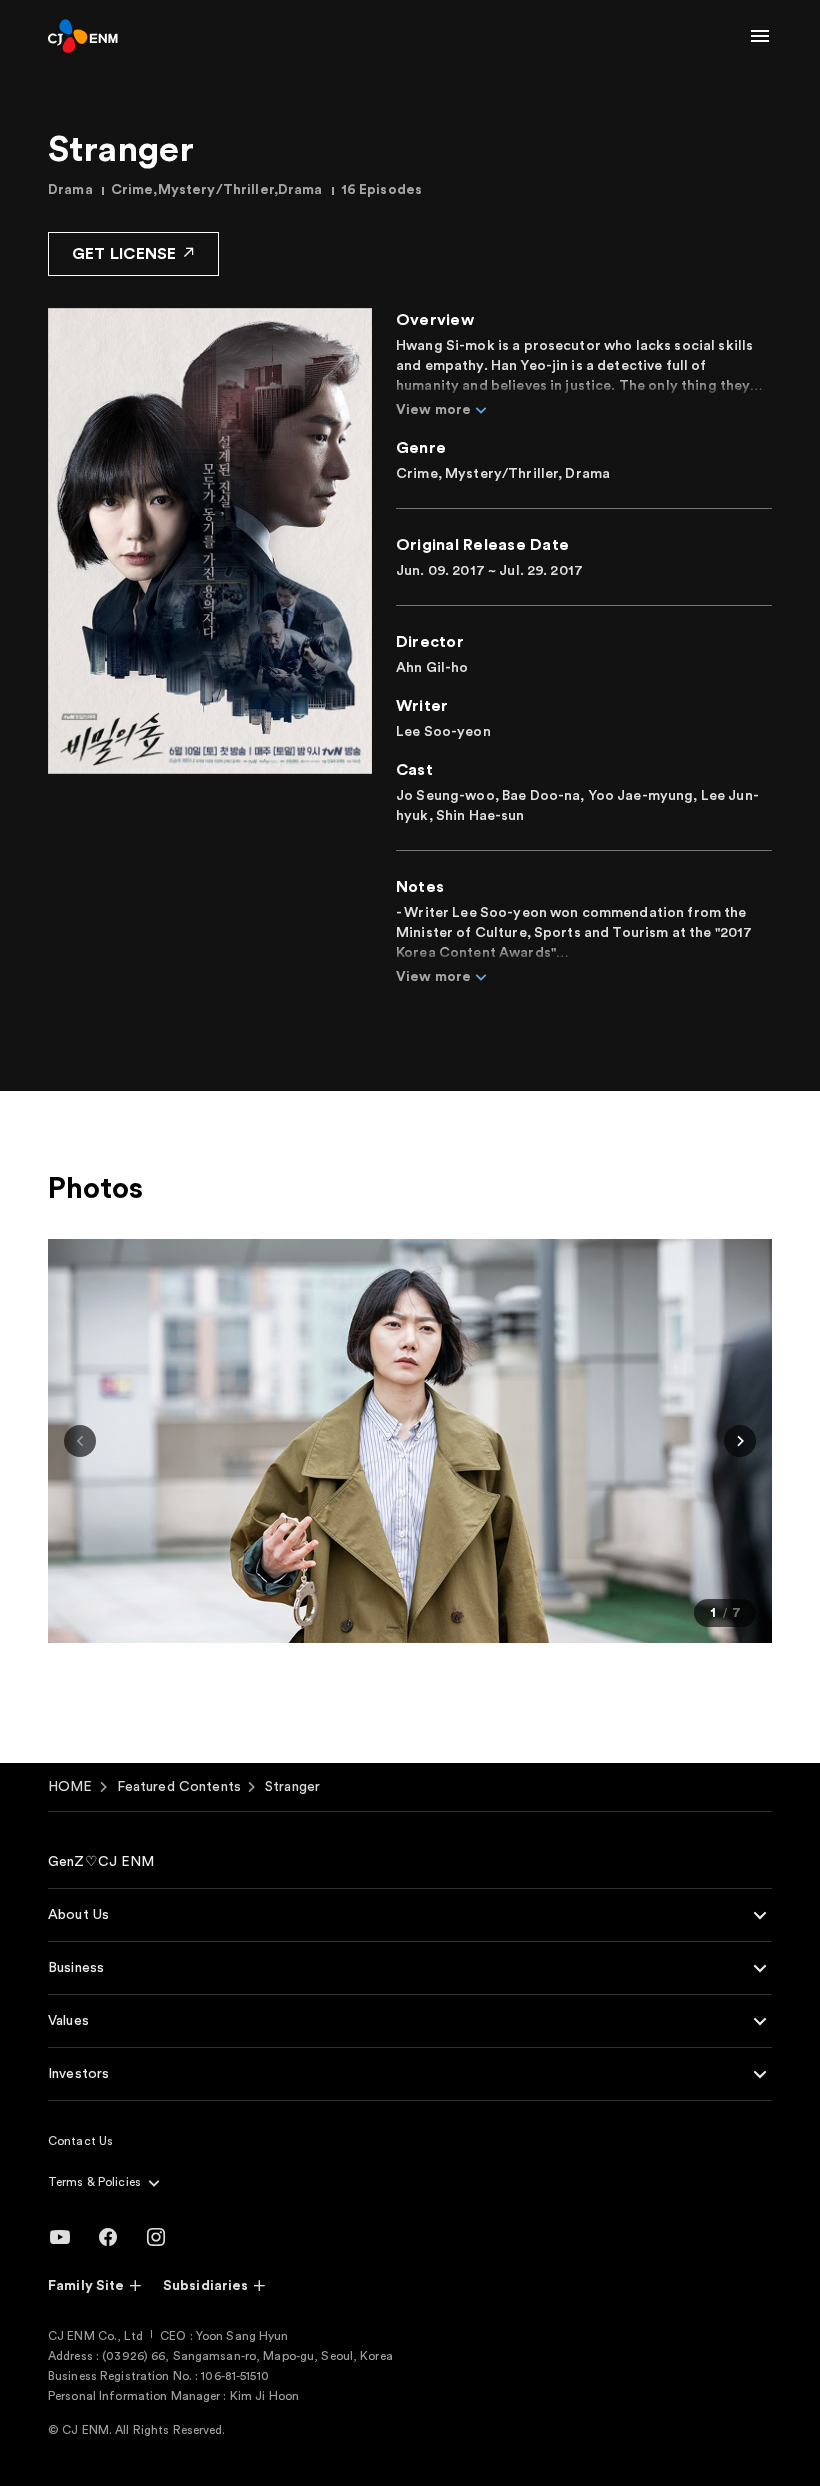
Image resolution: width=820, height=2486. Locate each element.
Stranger (292, 1787)
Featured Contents (179, 1787)
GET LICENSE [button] (124, 254)
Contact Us (80, 2141)
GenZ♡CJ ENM (101, 1862)
